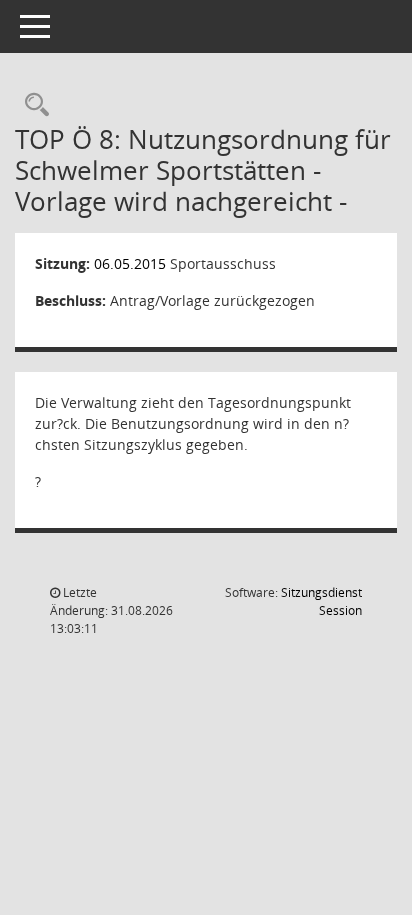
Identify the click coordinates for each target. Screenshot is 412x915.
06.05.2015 (130, 263)
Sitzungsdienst (321, 601)
